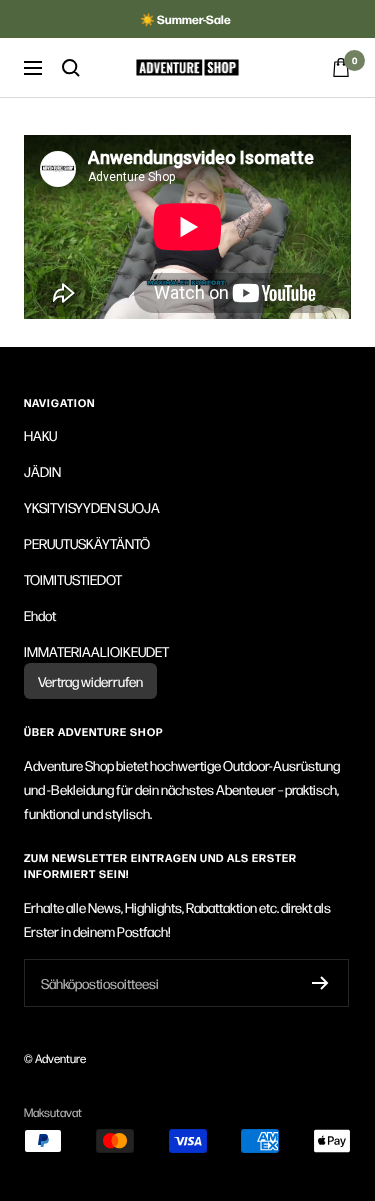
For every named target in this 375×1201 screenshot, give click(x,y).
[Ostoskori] (341, 67)
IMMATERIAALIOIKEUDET (96, 651)
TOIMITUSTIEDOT (73, 579)
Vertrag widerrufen (90, 681)
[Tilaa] (320, 983)
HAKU (40, 435)
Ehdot (40, 615)
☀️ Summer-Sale (185, 19)
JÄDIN (42, 471)
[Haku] (71, 68)
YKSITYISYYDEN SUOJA (92, 507)
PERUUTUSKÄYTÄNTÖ (87, 543)
